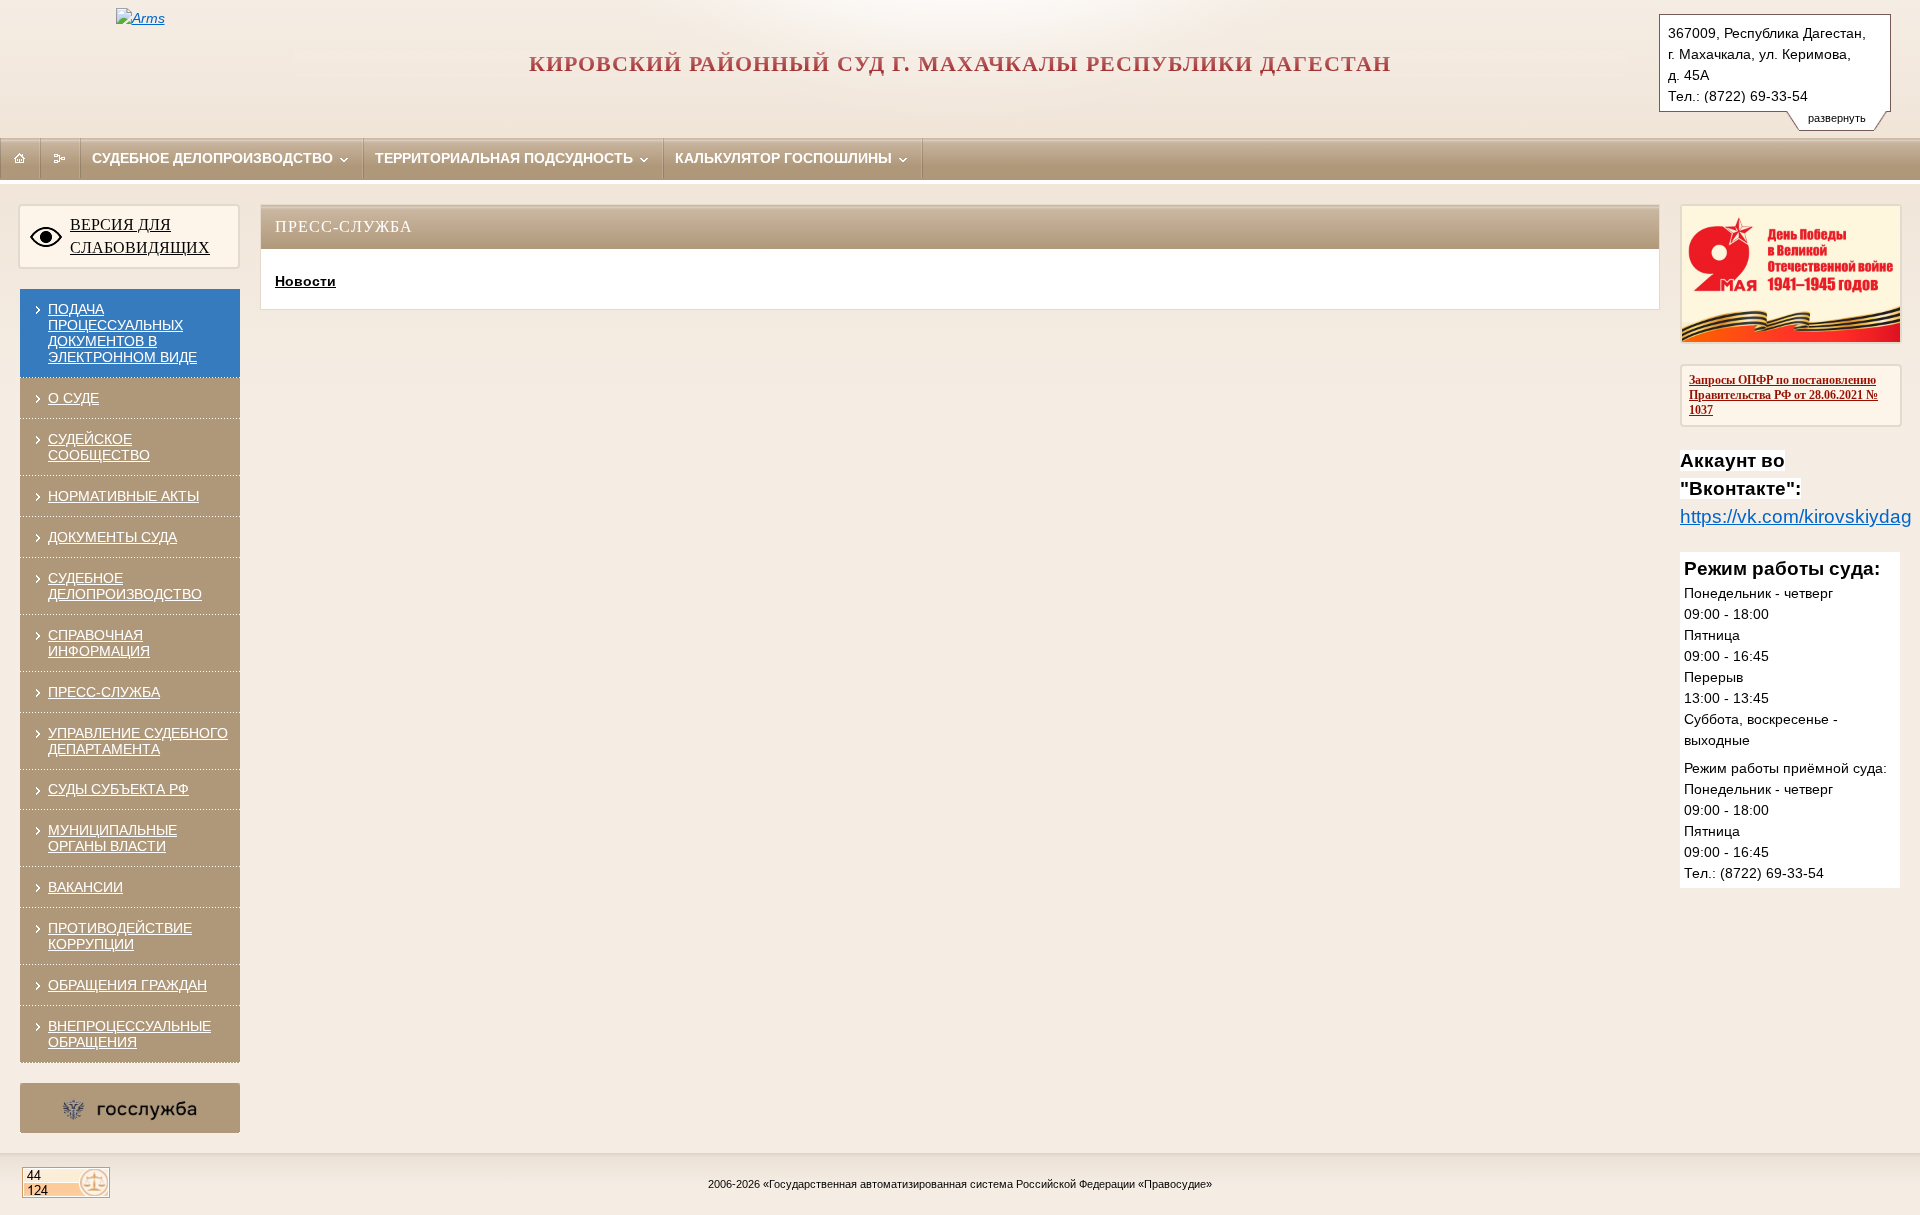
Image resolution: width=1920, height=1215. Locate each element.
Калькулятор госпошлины (785, 158)
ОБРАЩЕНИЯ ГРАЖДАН (127, 985)
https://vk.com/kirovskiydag (1796, 516)
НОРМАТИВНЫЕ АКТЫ (123, 496)
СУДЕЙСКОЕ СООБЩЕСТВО (99, 447)
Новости (305, 281)
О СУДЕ (73, 398)
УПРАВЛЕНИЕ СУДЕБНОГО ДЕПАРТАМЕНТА (138, 741)
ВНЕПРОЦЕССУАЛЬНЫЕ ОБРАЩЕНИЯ (129, 1034)
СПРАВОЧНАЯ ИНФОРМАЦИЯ (99, 643)
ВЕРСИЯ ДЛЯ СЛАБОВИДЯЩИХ (140, 236)
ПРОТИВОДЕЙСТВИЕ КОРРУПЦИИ (120, 936)
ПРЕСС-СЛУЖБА (104, 692)
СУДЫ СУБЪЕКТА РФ (118, 789)
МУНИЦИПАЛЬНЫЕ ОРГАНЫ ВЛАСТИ (112, 838)
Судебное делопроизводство (214, 158)
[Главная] (20, 158)
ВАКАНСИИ (85, 887)
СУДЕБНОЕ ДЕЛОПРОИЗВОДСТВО (125, 586)
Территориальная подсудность (506, 158)
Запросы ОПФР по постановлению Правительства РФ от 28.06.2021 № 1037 (1783, 395)
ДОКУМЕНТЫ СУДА (112, 537)
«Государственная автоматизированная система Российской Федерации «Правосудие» (987, 1184)
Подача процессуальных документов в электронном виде (122, 333)
